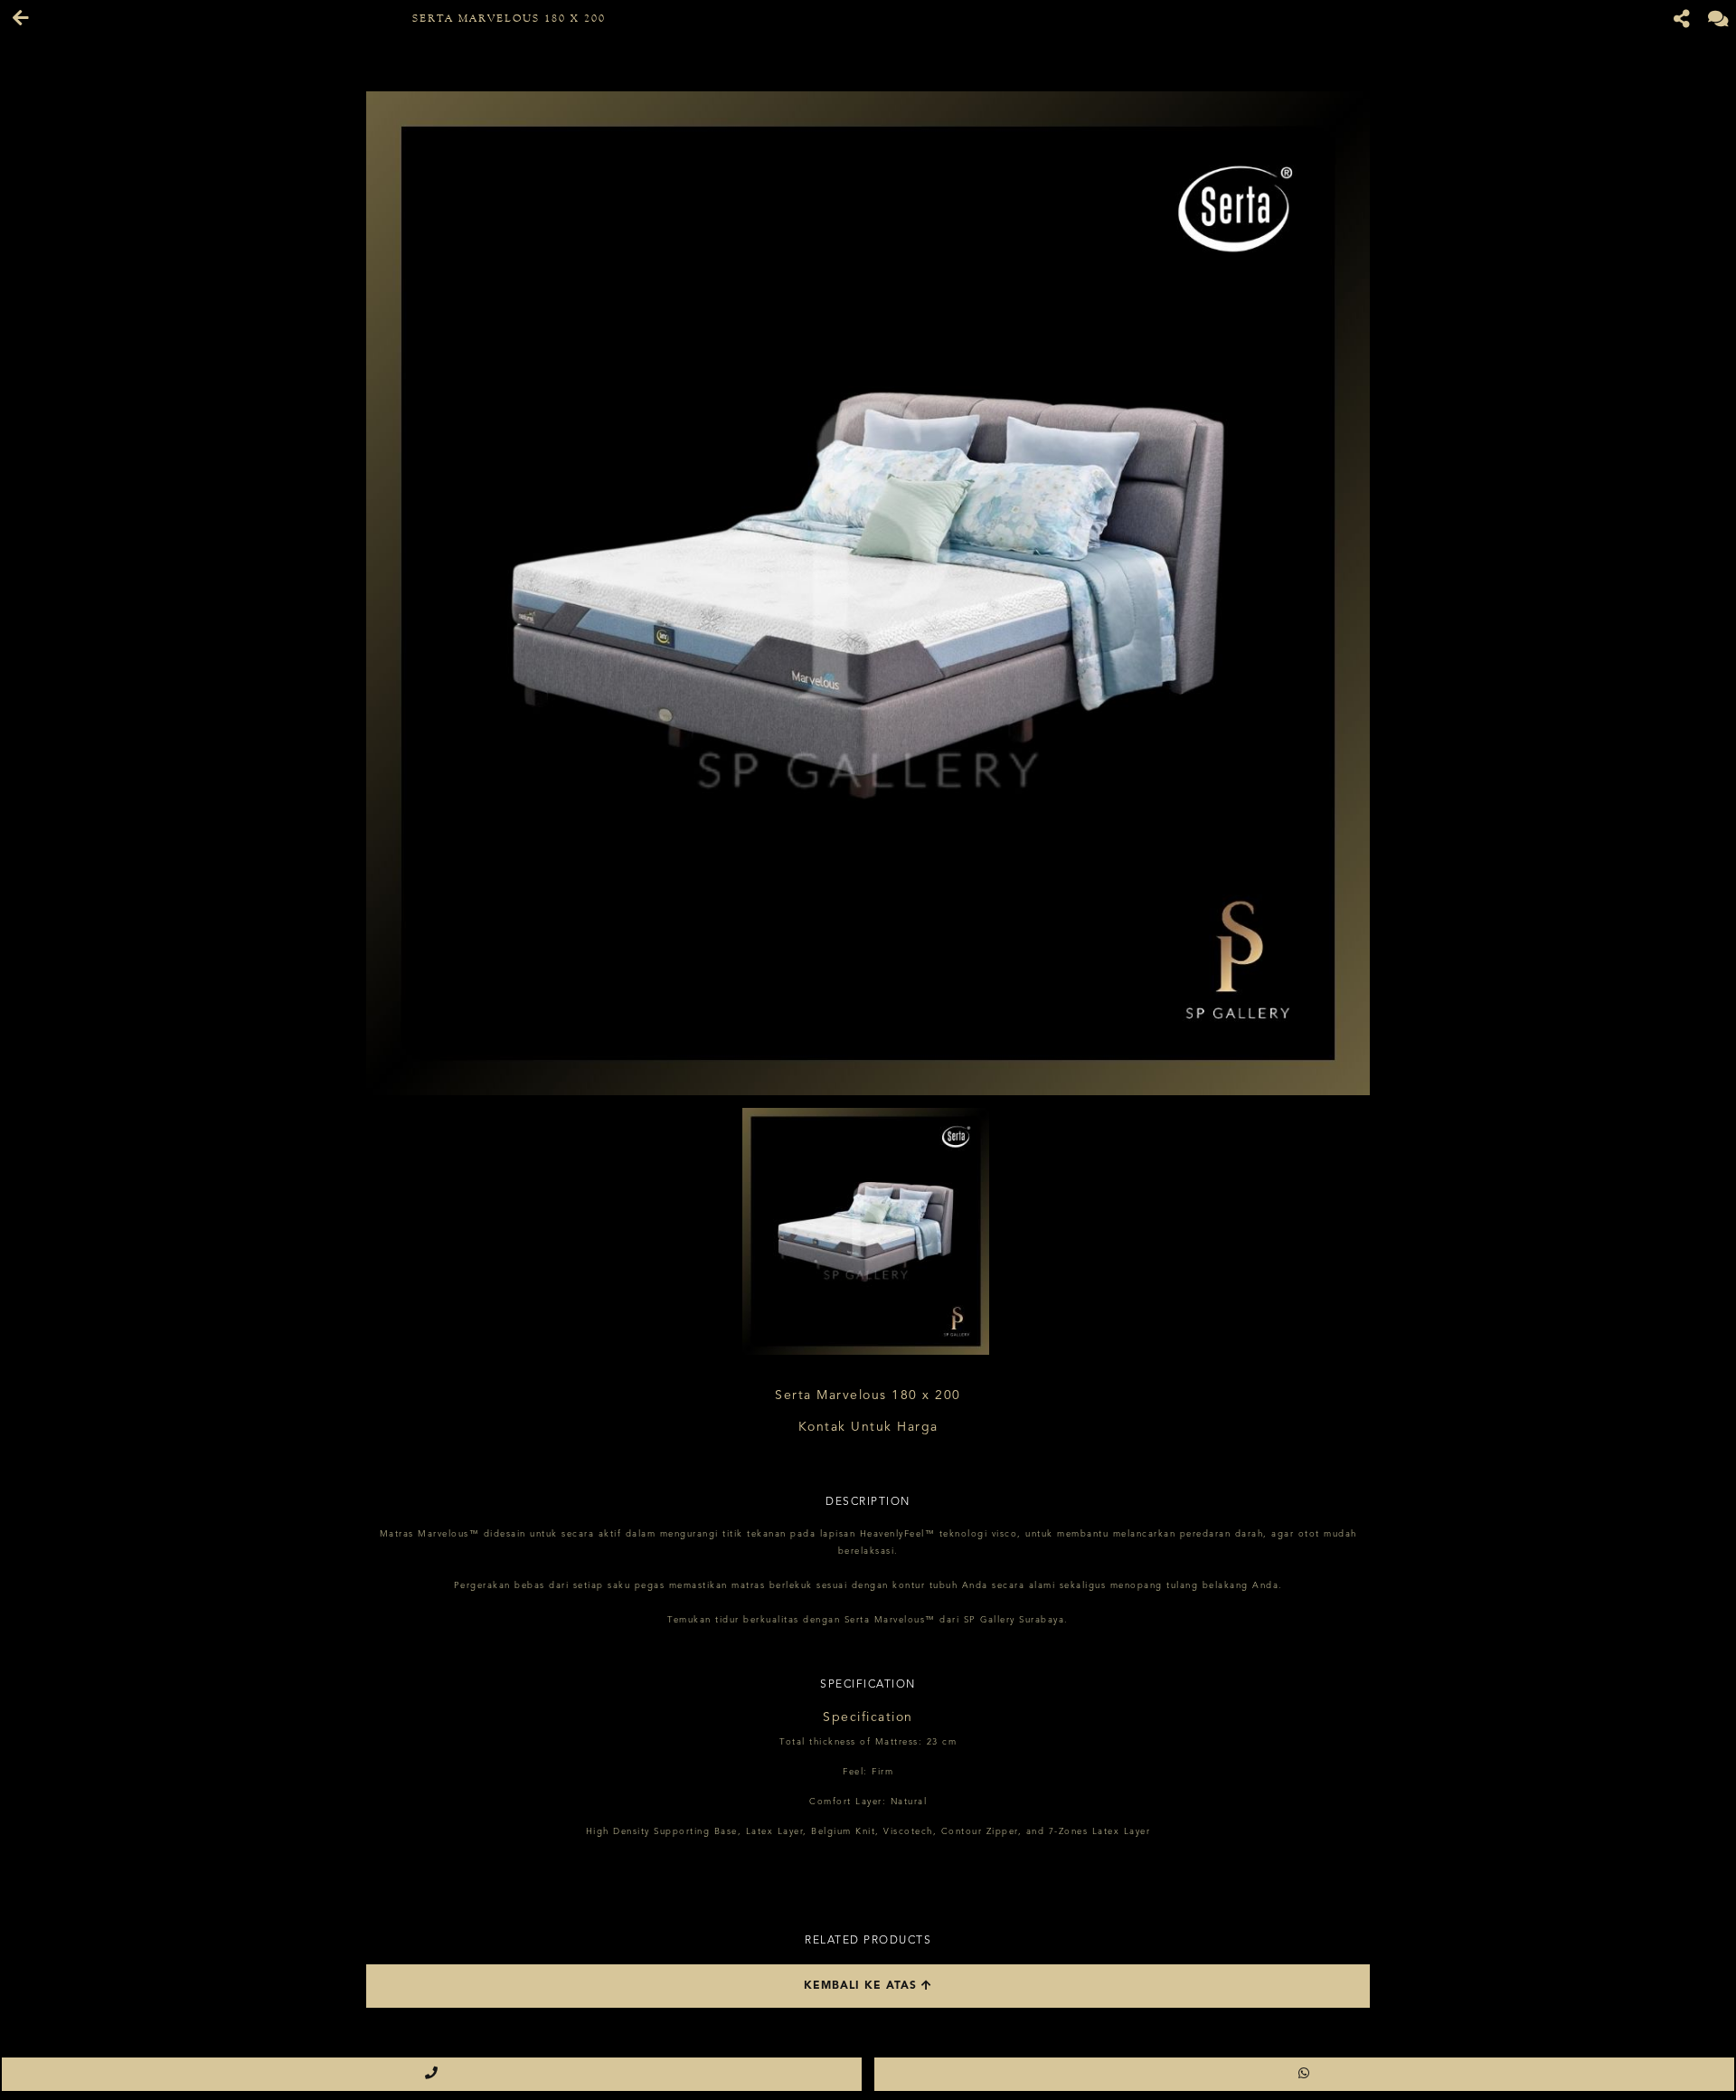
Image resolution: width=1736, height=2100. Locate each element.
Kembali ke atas (863, 1986)
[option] (868, 593)
